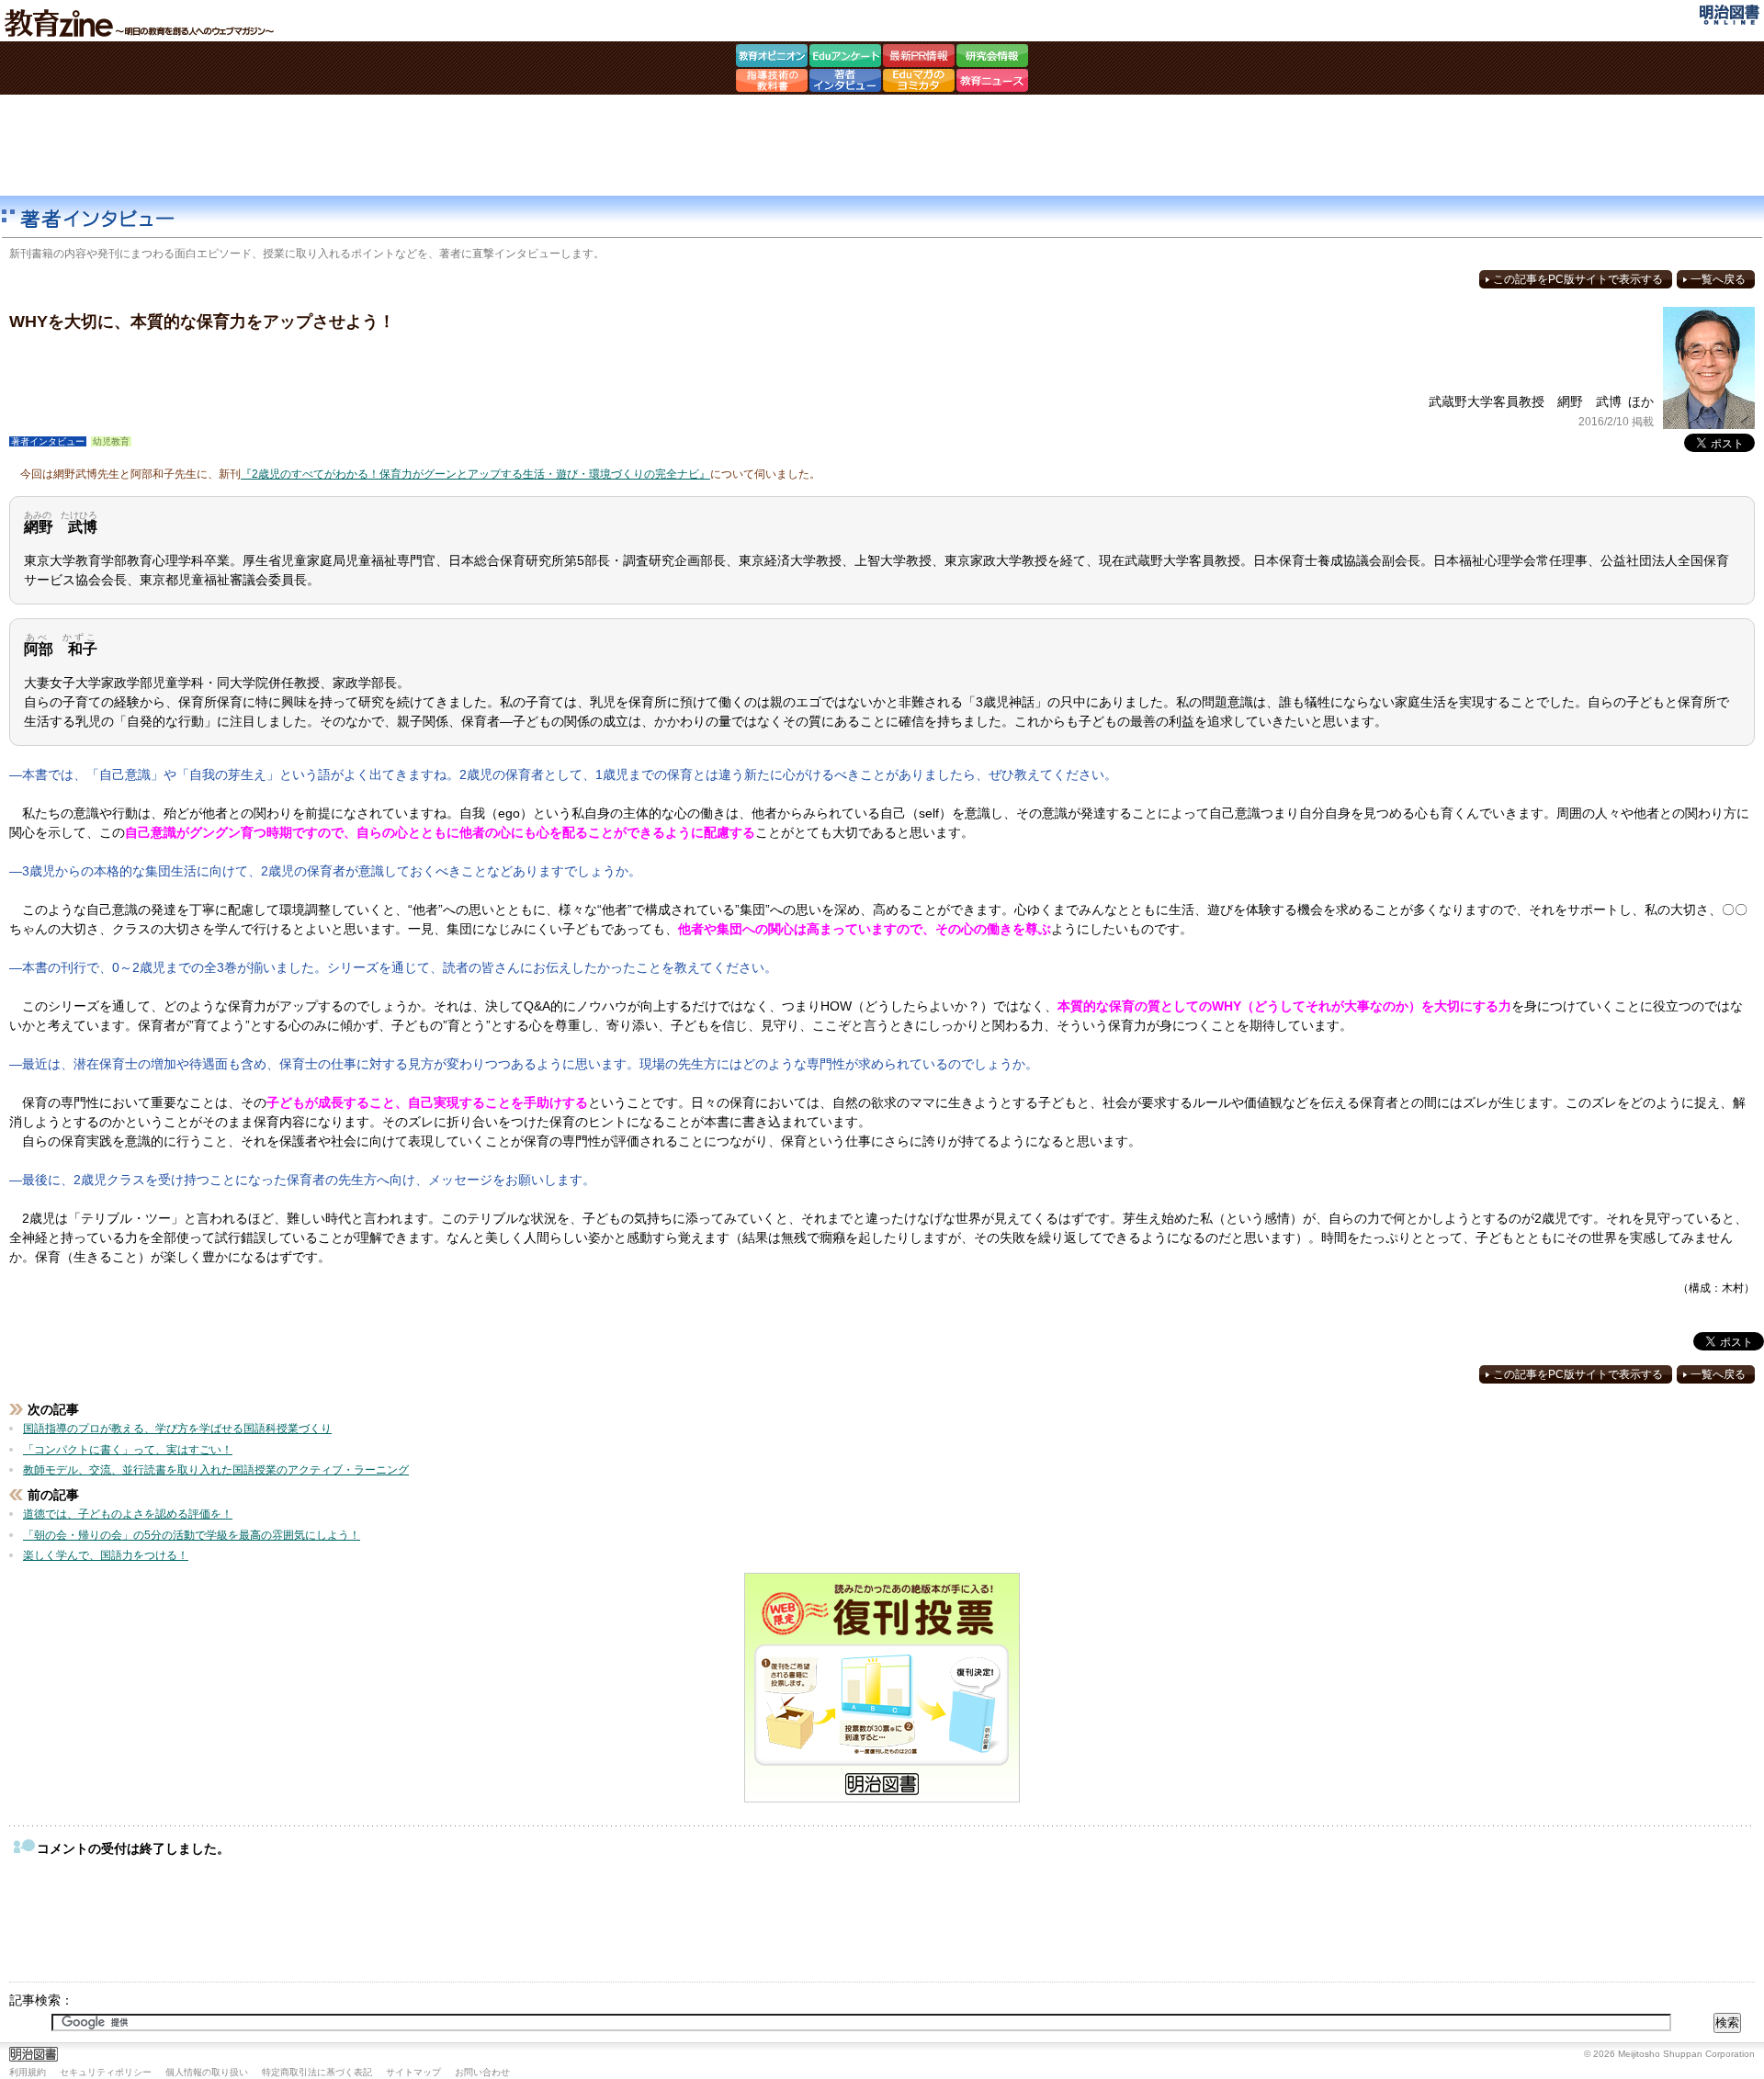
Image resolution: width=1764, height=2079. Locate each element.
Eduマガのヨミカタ (919, 83)
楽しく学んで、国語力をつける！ (106, 1555)
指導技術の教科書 (772, 83)
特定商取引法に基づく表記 (317, 2072)
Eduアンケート (845, 58)
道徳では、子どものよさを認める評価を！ (128, 1514)
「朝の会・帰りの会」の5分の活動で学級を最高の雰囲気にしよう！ (192, 1535)
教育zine (142, 23)
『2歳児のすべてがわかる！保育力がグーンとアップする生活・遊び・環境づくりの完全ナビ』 (475, 474)
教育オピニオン (772, 58)
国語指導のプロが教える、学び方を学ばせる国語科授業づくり (177, 1429)
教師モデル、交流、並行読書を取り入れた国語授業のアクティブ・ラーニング (216, 1470)
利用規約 (28, 2072)
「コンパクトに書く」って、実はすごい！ (128, 1450)
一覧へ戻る (1718, 279)
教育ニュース (992, 83)
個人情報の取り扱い (207, 2072)
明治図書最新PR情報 (919, 58)
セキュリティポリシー (106, 2072)
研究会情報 (992, 58)
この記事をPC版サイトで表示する (1578, 279)
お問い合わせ (482, 2072)
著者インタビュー (845, 83)
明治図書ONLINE (1730, 15)
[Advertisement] (882, 145)
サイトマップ (413, 2072)
